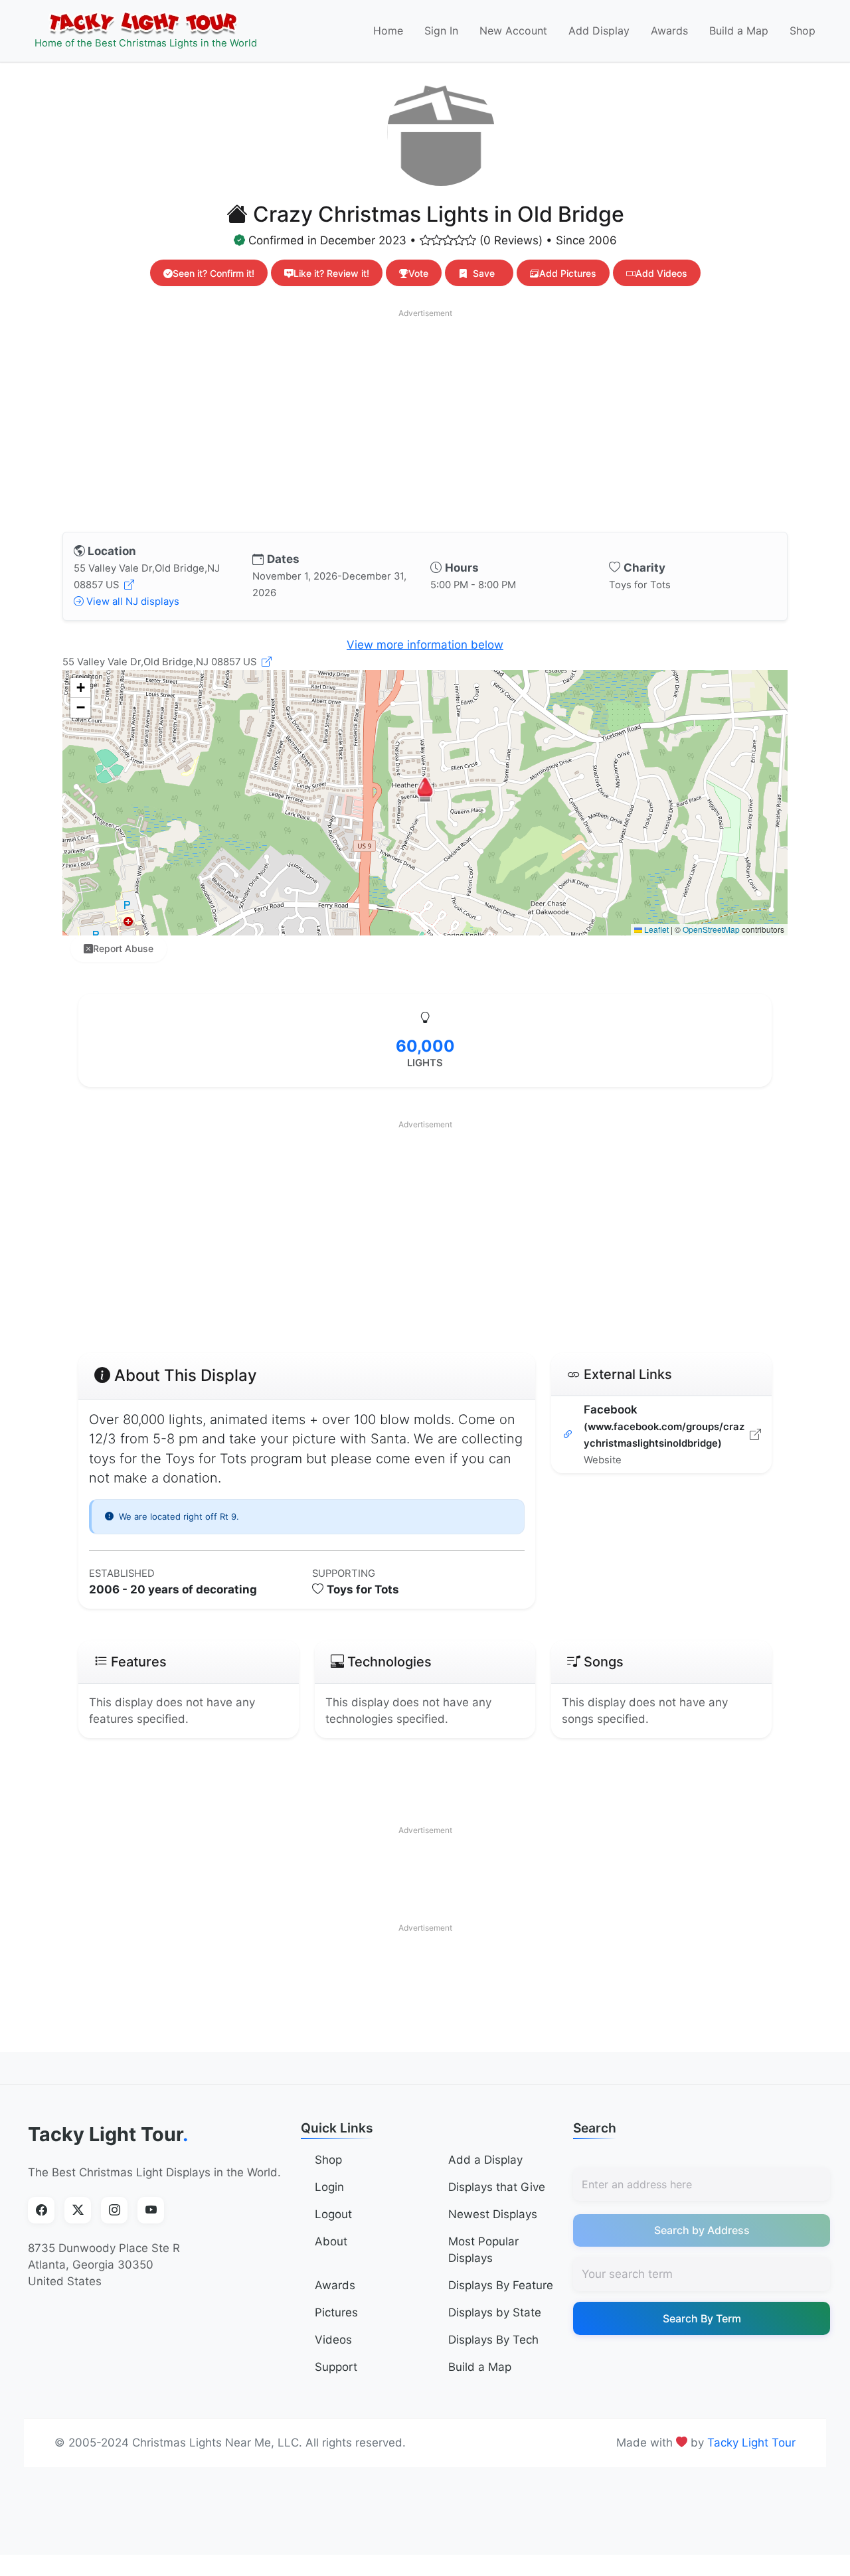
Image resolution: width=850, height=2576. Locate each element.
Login (329, 2187)
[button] (425, 789)
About (331, 2241)
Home (388, 31)
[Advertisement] (425, 418)
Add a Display (485, 2160)
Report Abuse (123, 948)
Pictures (336, 2312)
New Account (513, 31)
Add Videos (661, 273)
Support (336, 2367)
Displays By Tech (493, 2340)
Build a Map (739, 31)
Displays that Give (497, 2187)
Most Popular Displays (483, 2250)
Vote (418, 273)
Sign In (441, 31)
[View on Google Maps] (129, 585)
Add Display (599, 31)
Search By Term (702, 2318)
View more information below (425, 645)
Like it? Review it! (331, 273)
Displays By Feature (501, 2285)
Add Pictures (568, 273)
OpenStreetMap (711, 929)
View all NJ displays (131, 602)
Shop (803, 31)
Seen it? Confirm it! (213, 273)
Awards (669, 31)
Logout (333, 2214)
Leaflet (655, 929)
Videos (333, 2340)
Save (484, 273)
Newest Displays (493, 2214)
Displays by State (495, 2312)
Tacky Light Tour (108, 2134)
